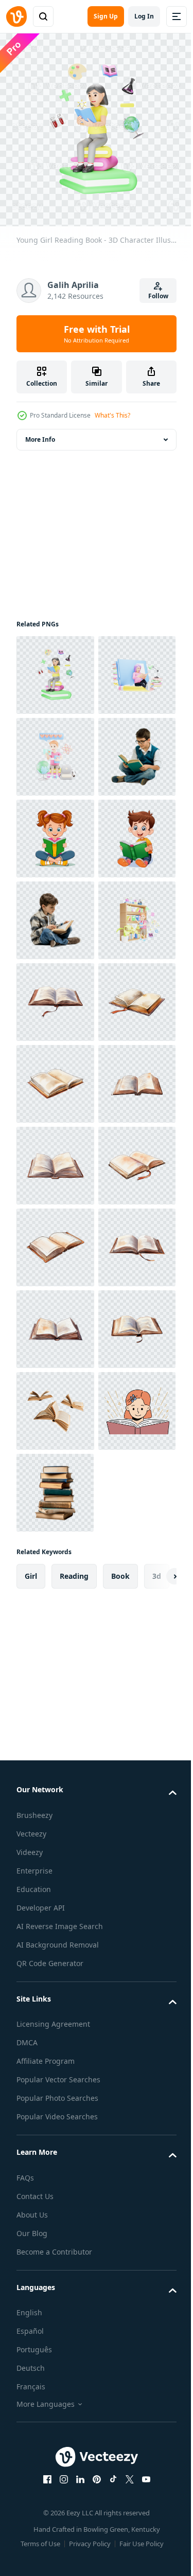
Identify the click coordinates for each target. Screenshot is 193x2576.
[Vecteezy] (16, 16)
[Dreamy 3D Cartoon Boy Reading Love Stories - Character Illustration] (55, 831)
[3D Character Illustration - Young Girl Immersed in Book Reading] (55, 749)
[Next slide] (152, 2386)
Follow (158, 296)
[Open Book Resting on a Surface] (55, 1321)
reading (74, 2386)
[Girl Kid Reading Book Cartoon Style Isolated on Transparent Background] (55, 994)
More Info (40, 432)
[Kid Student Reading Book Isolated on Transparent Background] (55, 913)
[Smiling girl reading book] (55, 2221)
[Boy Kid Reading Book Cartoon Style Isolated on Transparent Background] (55, 1076)
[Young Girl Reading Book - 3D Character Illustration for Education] (55, 667)
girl (31, 2386)
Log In (144, 16)
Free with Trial (97, 334)
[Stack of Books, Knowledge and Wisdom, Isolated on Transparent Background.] (55, 2303)
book (120, 2386)
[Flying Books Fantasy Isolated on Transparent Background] (55, 2139)
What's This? (112, 415)
